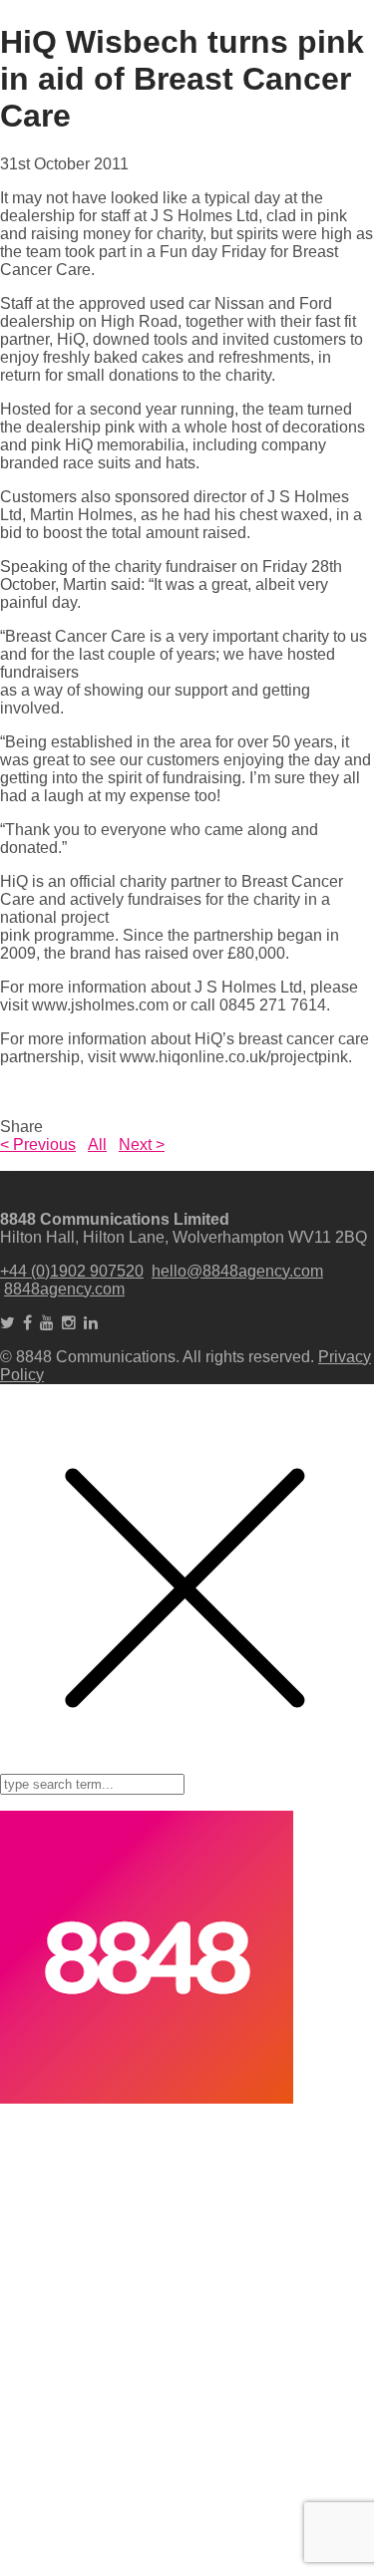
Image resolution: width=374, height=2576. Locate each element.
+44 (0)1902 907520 (72, 1271)
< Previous (38, 1145)
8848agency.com (64, 1289)
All (97, 1145)
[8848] (147, 2098)
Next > (142, 1145)
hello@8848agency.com (237, 1271)
